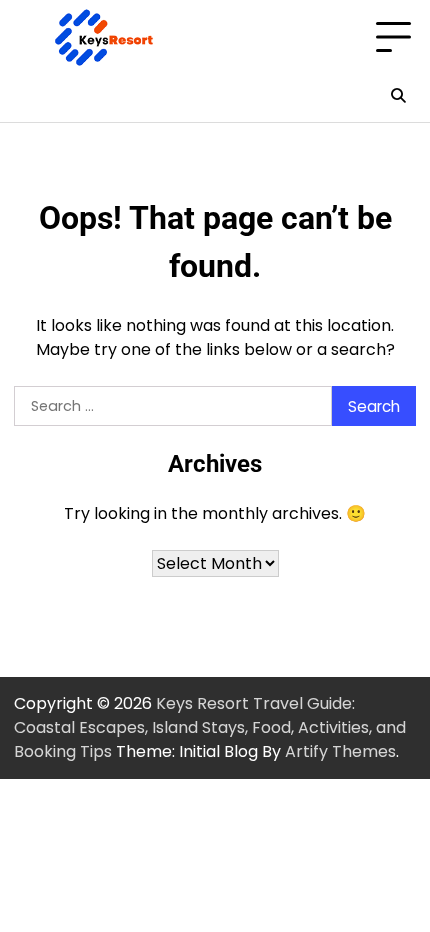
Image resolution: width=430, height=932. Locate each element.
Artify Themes (340, 751)
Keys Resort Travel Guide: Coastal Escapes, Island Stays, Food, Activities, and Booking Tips (210, 727)
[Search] (398, 96)
